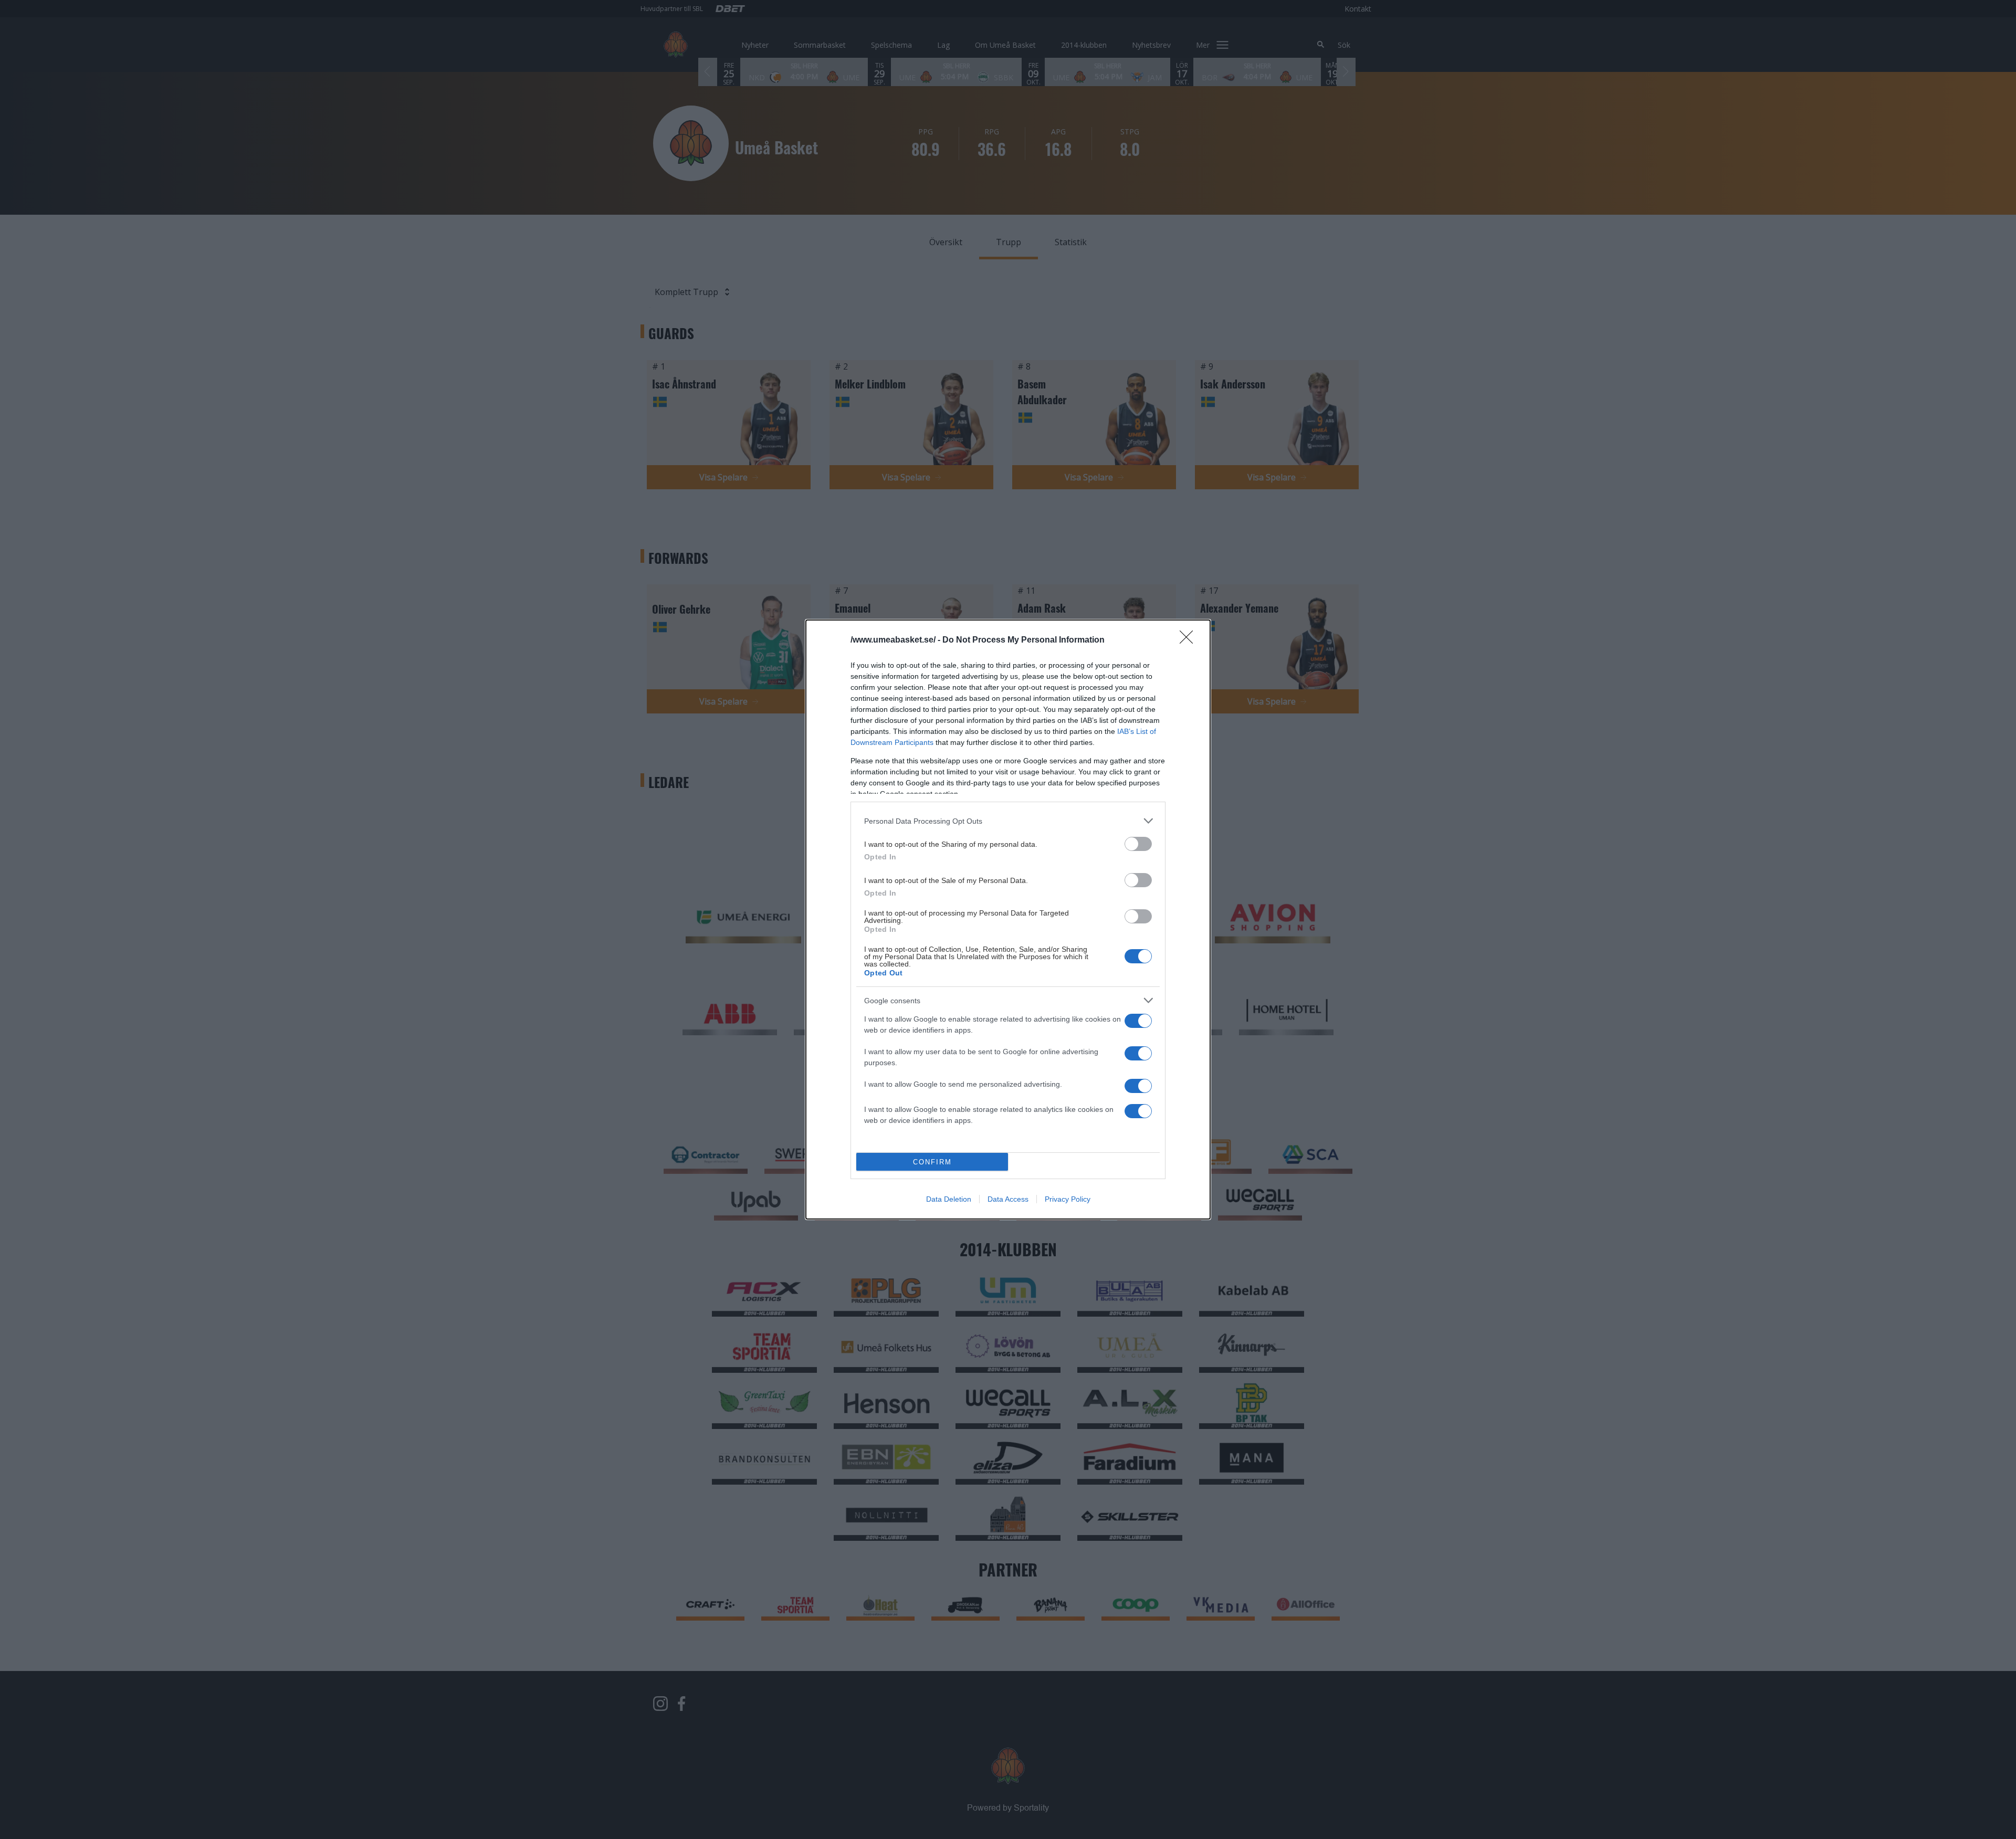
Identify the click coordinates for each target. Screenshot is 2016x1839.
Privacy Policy (1068, 1199)
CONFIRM (932, 1162)
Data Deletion (949, 1199)
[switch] (1138, 844)
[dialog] (1008, 919)
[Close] (1190, 640)
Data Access (1008, 1199)
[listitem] (1008, 821)
